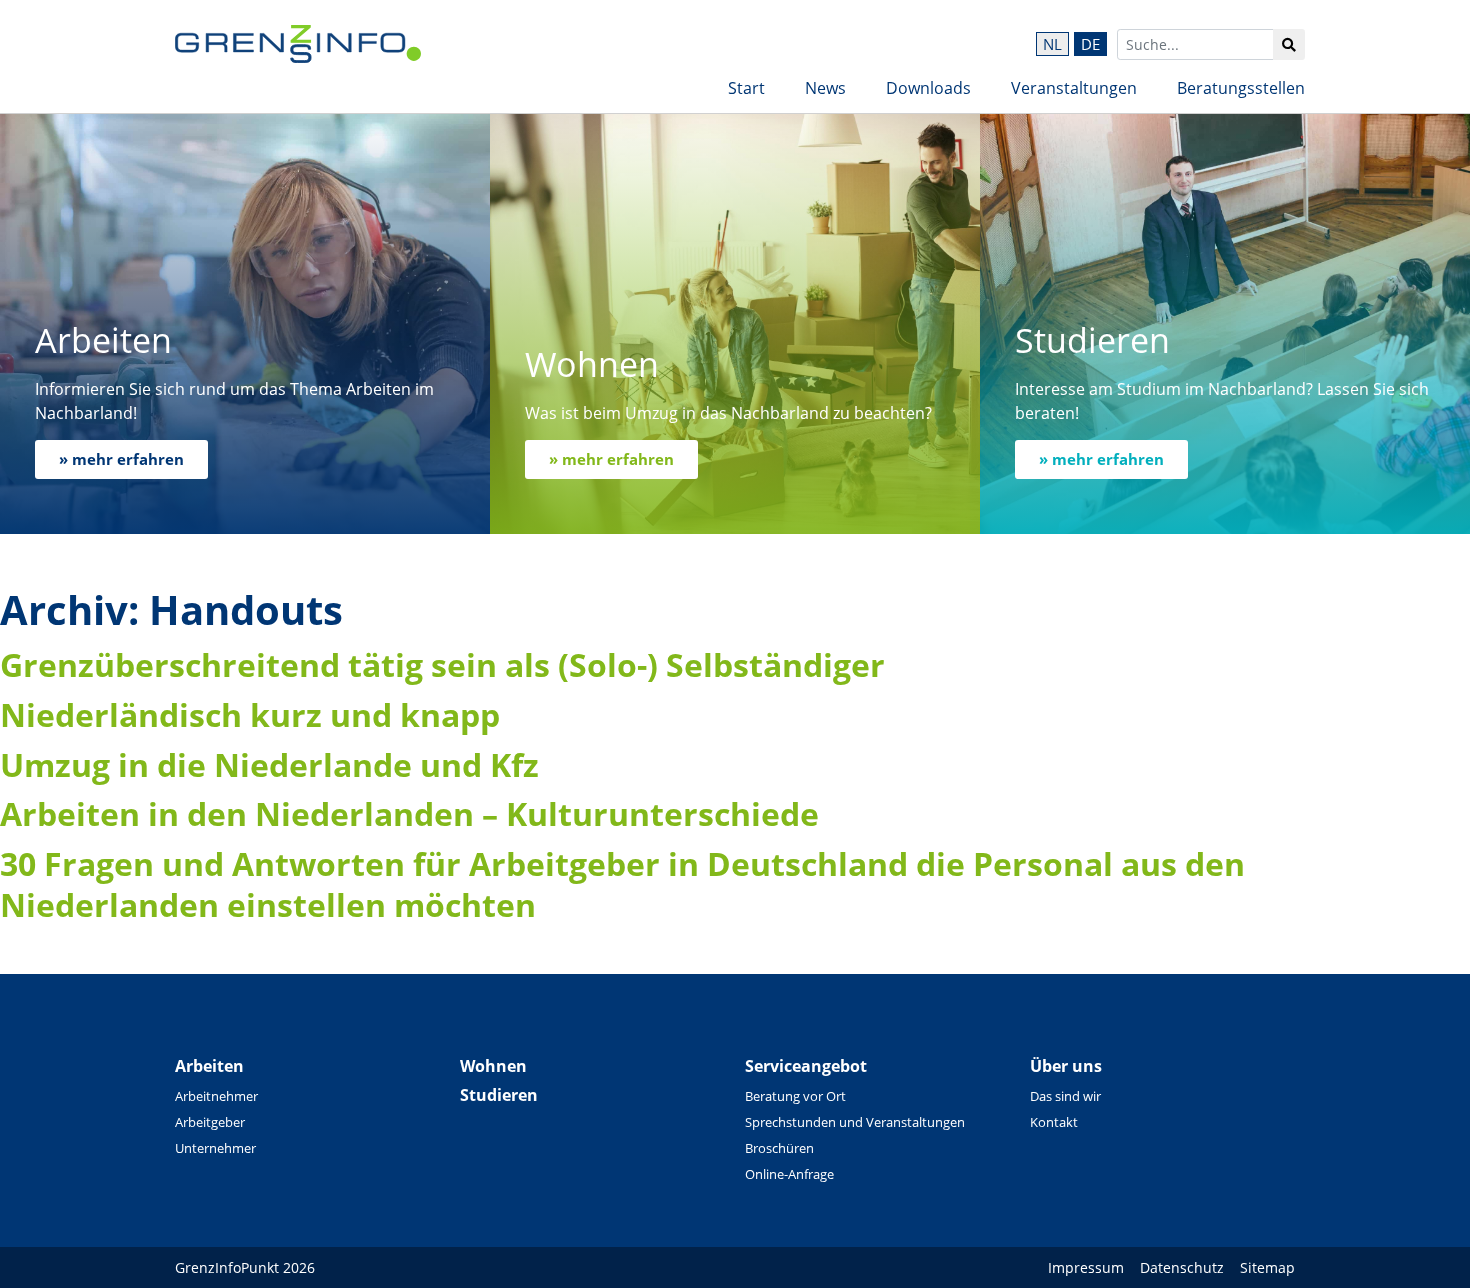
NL (1052, 44)
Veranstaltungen (1074, 88)
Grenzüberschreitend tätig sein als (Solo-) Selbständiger (442, 664)
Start (746, 88)
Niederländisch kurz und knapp (250, 714)
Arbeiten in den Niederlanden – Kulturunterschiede (409, 813)
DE (1090, 44)
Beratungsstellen (1241, 88)
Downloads (928, 88)
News (825, 88)
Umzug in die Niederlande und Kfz (269, 764)
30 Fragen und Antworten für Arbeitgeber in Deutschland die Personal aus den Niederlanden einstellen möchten (622, 884)
